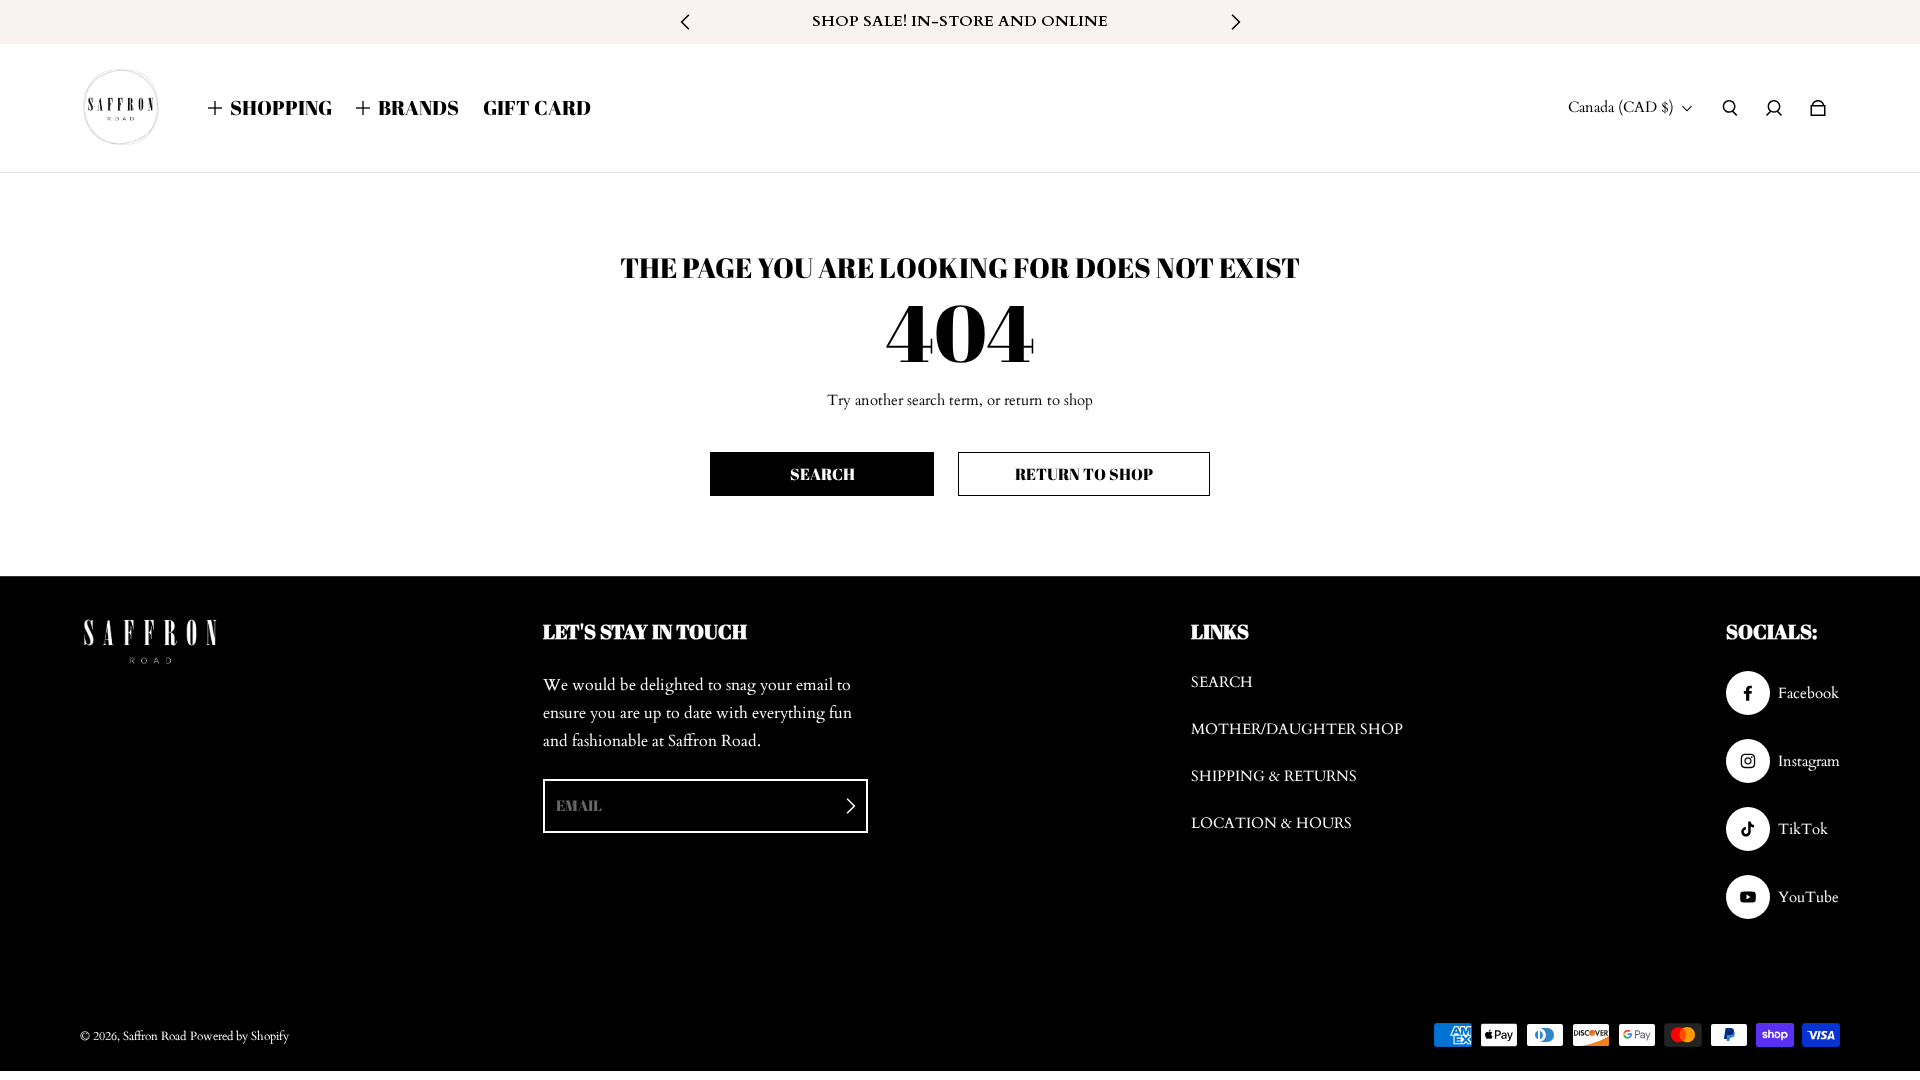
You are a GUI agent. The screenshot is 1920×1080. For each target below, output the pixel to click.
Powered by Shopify (239, 1036)
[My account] (1774, 108)
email (579, 805)
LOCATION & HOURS (1271, 823)
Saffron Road (154, 1036)
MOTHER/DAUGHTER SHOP (1297, 729)
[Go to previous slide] (686, 22)
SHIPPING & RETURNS (1274, 776)
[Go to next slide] (1235, 22)
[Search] (1730, 108)
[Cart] (1818, 108)
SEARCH (1222, 682)
